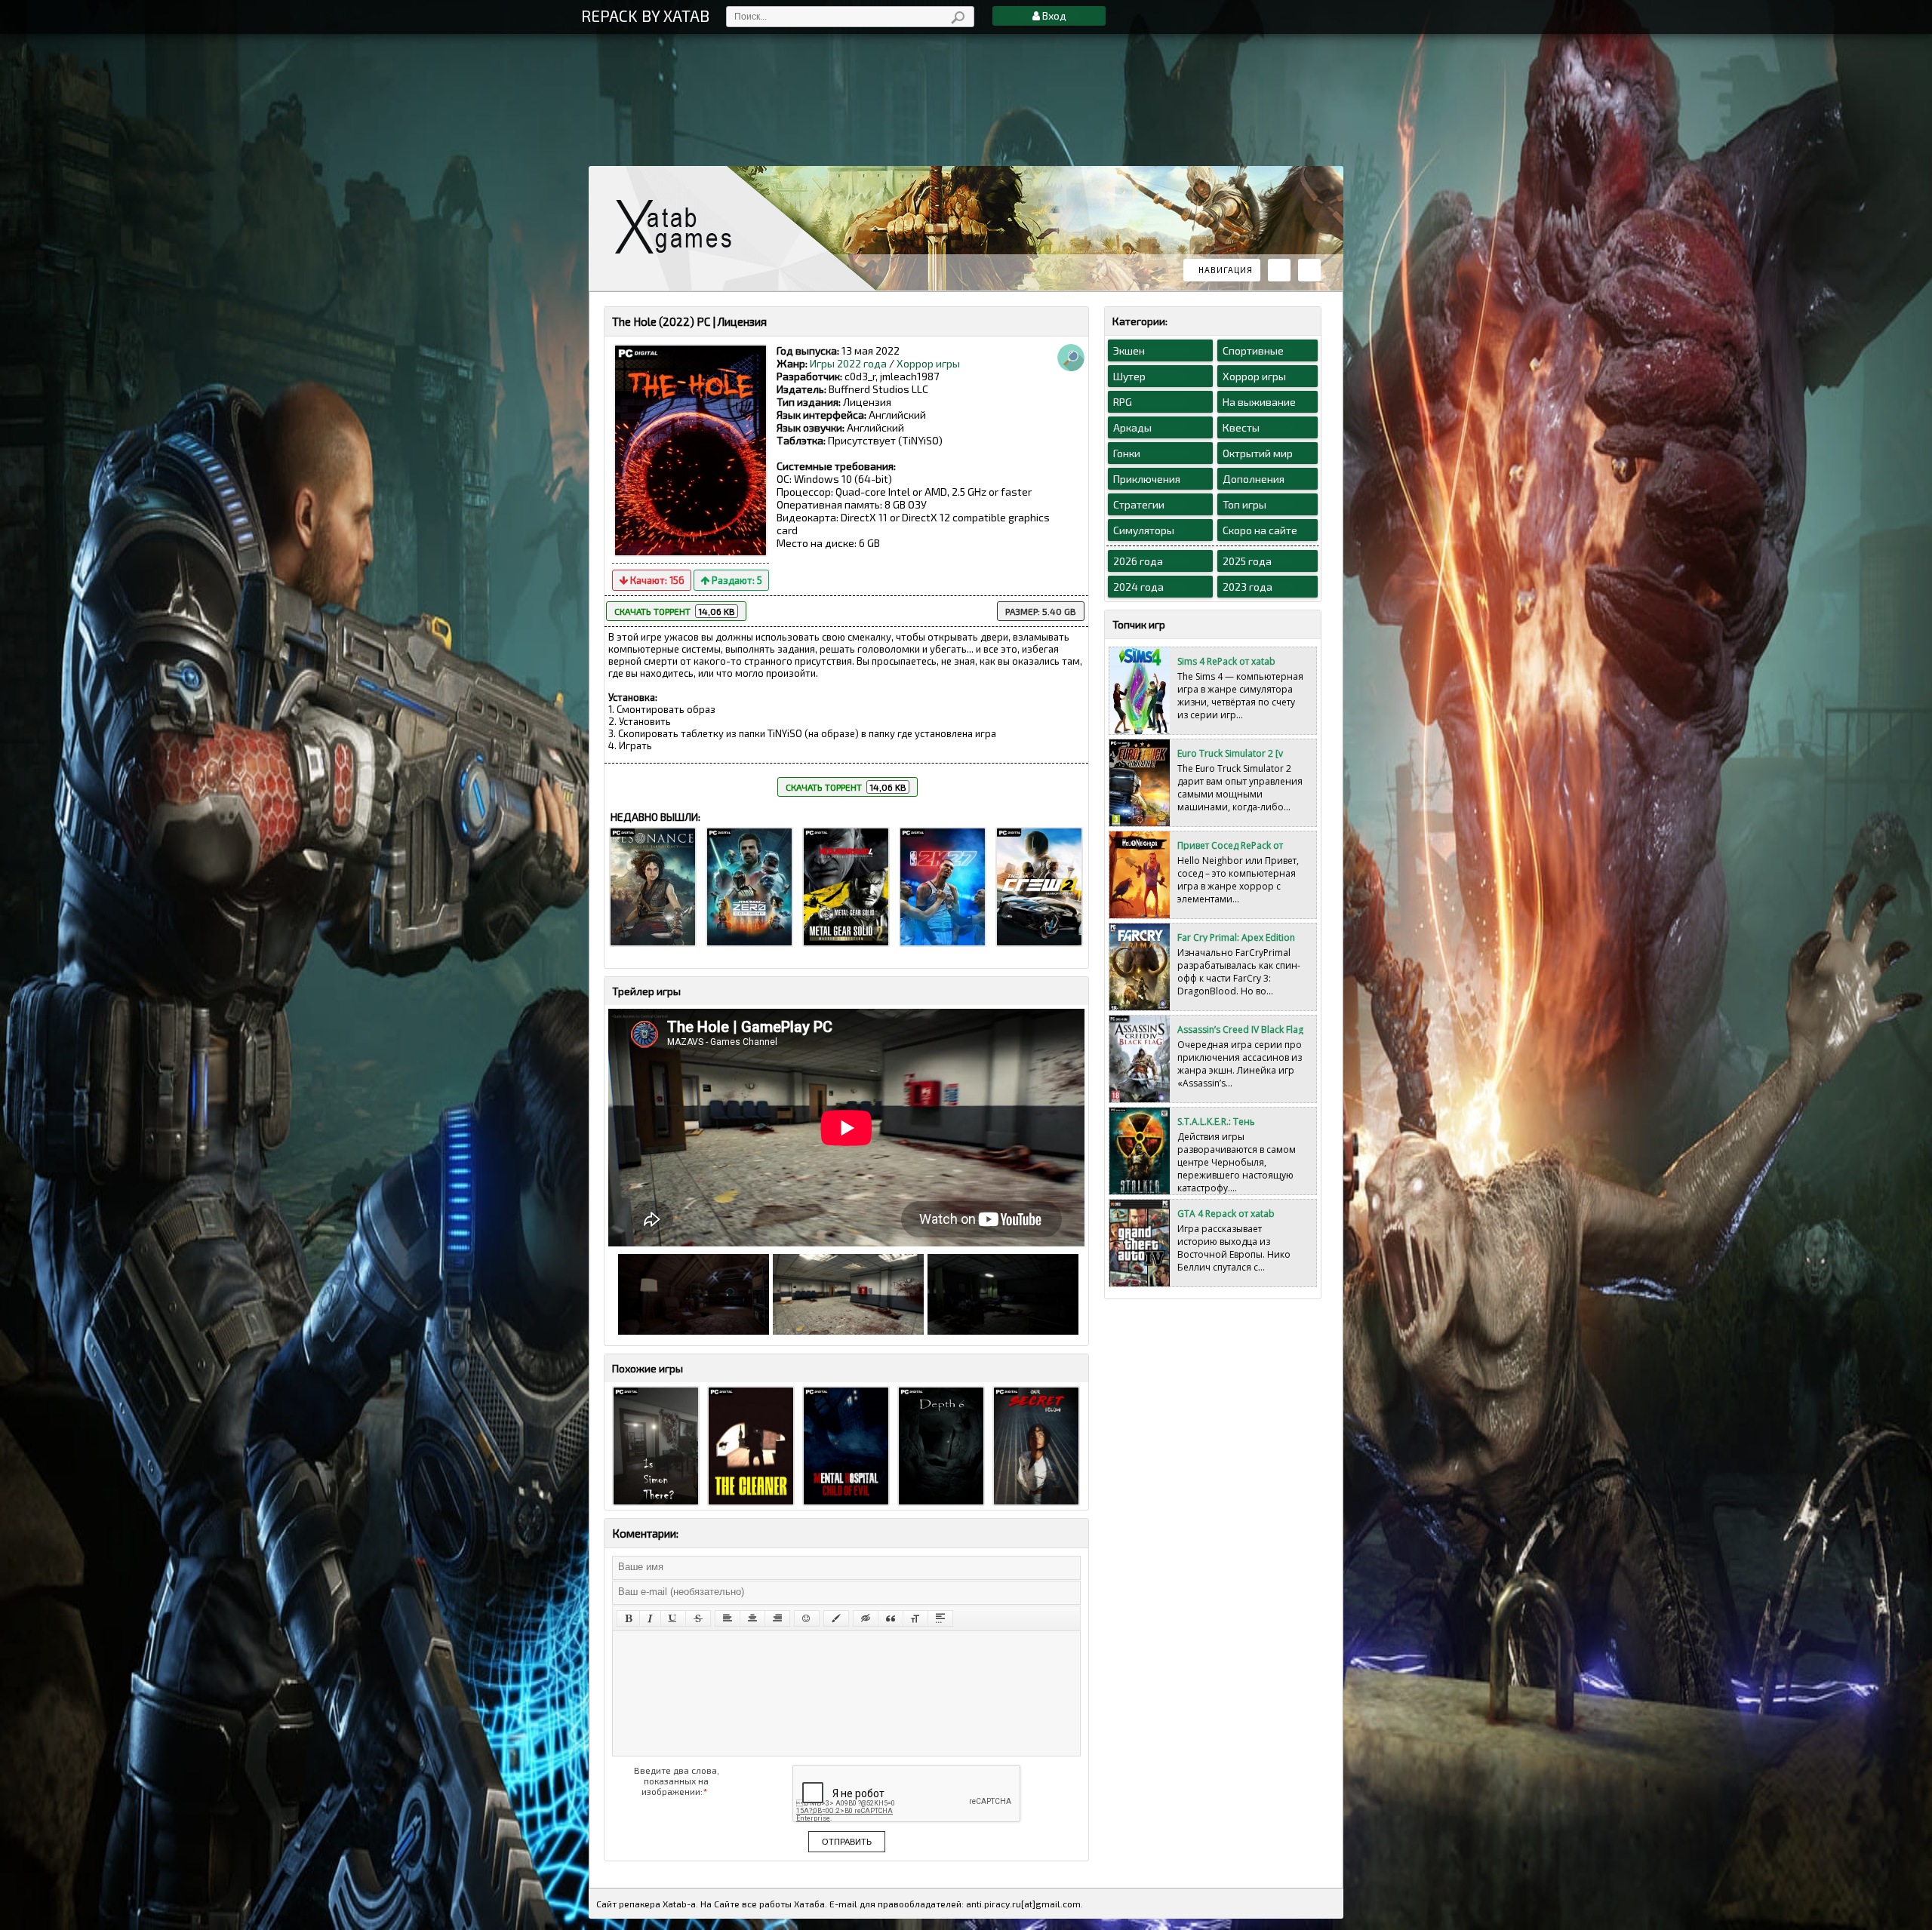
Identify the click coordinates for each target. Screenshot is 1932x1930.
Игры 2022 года (848, 363)
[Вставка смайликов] (807, 1618)
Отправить (847, 1842)
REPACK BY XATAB (645, 15)
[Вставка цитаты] (891, 1618)
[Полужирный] (628, 1618)
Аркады (1132, 427)
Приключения (1147, 479)
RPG (1123, 402)
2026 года (1138, 561)
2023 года (1247, 587)
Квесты (1241, 427)
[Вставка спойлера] (940, 1618)
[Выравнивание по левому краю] (728, 1618)
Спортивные (1253, 350)
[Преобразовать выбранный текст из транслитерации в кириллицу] (915, 1618)
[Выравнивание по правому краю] (777, 1618)
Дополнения (1254, 479)
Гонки (1127, 453)
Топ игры (1244, 504)
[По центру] (752, 1618)
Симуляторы (1144, 530)
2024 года (1138, 587)
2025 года (1247, 561)
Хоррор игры (928, 363)
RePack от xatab (679, 227)
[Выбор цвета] (836, 1618)
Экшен (1129, 350)
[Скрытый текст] (866, 1618)
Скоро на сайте (1260, 530)
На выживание (1259, 402)
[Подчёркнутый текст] (673, 1618)
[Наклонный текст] (650, 1618)
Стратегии (1139, 504)
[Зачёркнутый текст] (698, 1618)
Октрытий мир (1258, 453)
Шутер (1129, 376)
